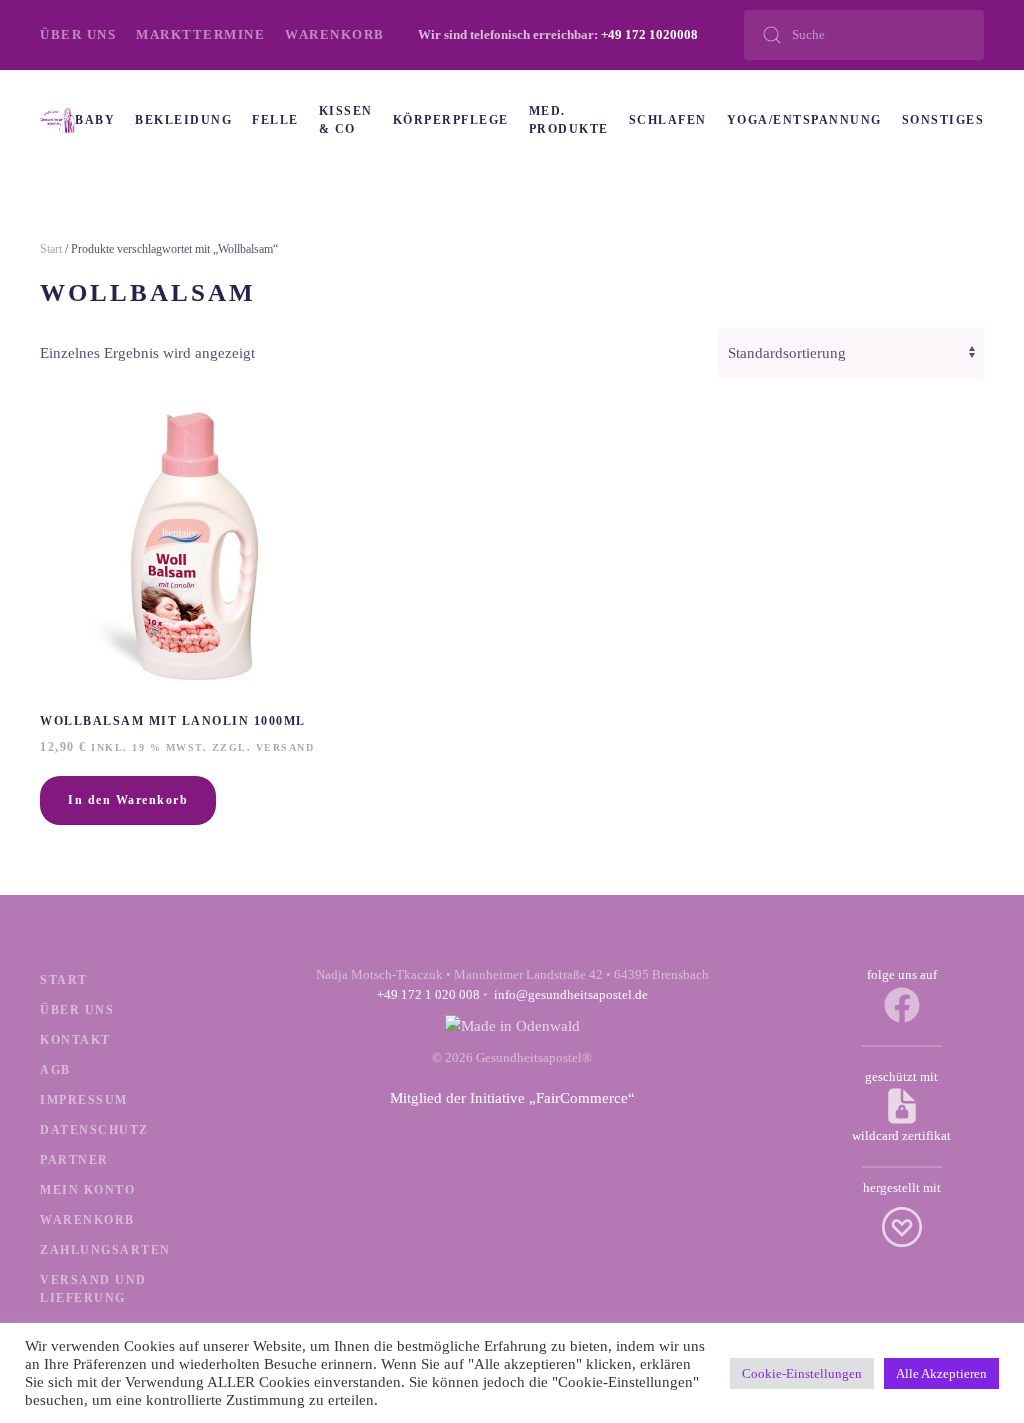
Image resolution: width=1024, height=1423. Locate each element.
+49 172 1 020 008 (428, 994)
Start (51, 249)
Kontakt (75, 1040)
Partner (74, 1160)
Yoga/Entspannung (804, 120)
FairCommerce (582, 1098)
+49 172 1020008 (649, 34)
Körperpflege (451, 120)
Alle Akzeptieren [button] (941, 1373)
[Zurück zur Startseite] (57, 120)
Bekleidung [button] (183, 120)
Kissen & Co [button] (346, 120)
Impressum (84, 1100)
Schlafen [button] (668, 120)
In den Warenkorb (128, 800)
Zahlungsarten (105, 1250)
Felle (275, 120)
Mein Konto (87, 1190)
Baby (95, 120)
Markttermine (200, 34)
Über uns (78, 34)
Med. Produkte (569, 120)
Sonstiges (943, 120)
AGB (55, 1070)
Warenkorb (335, 34)
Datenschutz (94, 1130)
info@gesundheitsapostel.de (571, 994)
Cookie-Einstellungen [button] (802, 1373)
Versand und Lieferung (93, 1289)
